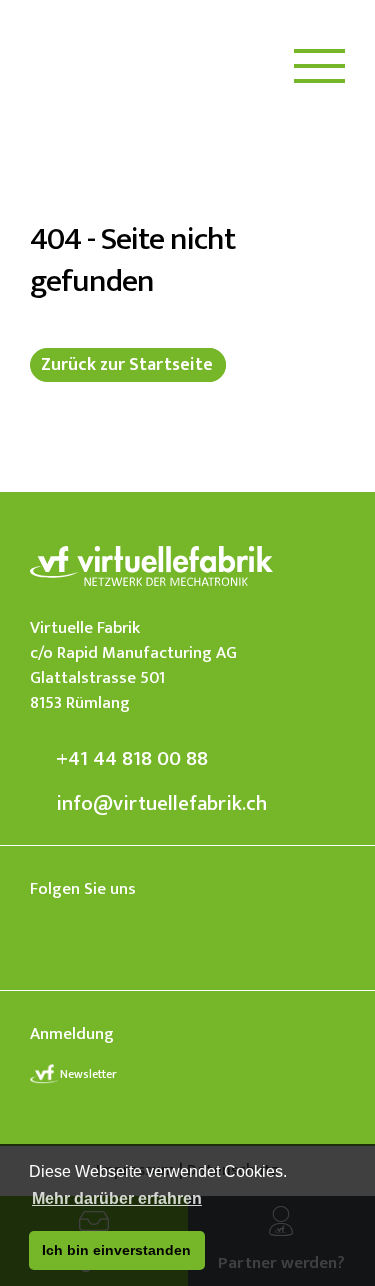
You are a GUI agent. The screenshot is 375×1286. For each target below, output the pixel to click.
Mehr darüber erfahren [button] (117, 1198)
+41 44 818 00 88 (132, 758)
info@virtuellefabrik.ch (161, 803)
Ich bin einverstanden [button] (116, 1250)
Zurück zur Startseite (127, 365)
